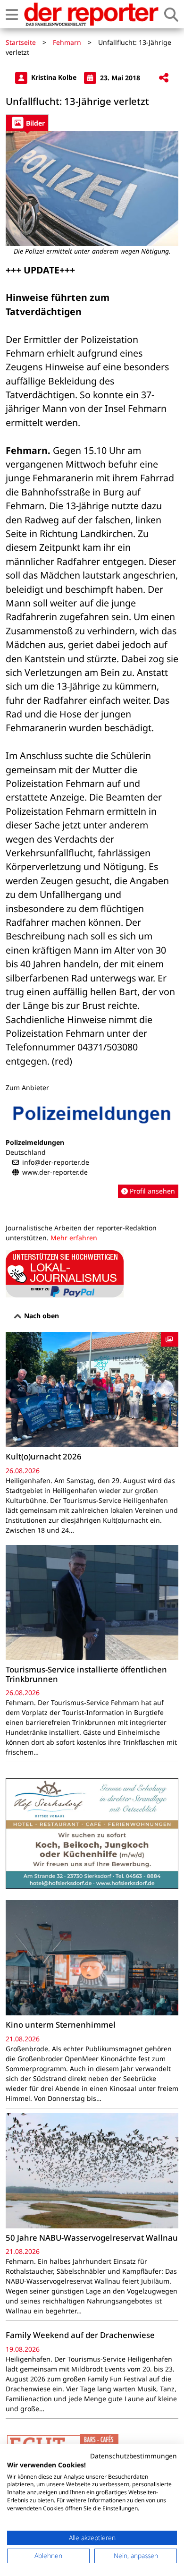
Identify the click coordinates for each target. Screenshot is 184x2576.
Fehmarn (67, 42)
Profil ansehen (151, 1191)
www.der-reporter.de (55, 1172)
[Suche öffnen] (171, 14)
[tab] (27, 123)
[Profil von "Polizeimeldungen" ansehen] (92, 1148)
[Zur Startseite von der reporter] (91, 14)
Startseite (21, 42)
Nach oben (41, 1316)
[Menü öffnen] (12, 14)
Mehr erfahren (74, 1238)
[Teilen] (164, 78)
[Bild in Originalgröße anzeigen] (92, 188)
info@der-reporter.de (56, 1162)
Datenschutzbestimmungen (134, 2456)
